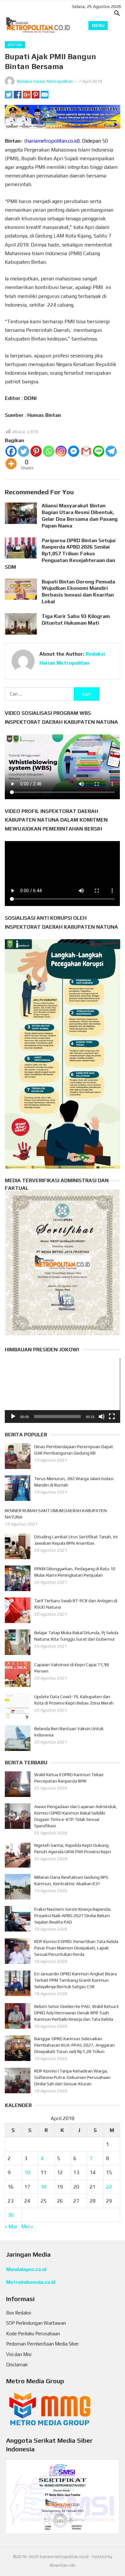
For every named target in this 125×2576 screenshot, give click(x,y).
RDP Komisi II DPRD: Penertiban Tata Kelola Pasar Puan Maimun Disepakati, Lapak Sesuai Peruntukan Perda (76, 1948)
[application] (62, 1391)
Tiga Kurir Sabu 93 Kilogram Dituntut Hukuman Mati (76, 620)
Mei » (27, 2226)
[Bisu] (102, 1417)
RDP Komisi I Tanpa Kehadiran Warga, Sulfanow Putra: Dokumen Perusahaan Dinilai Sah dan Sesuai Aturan (72, 2077)
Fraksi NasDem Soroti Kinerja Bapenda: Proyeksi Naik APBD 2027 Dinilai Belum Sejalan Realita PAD (73, 1916)
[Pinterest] (36, 451)
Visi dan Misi (19, 2354)
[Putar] (13, 1417)
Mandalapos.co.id (26, 2269)
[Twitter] (24, 451)
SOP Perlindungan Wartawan (36, 2323)
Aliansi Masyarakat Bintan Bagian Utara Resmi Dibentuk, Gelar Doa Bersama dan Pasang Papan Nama (80, 515)
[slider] (57, 1417)
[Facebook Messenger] (74, 451)
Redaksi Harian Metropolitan (45, 81)
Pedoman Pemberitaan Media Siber (42, 2344)
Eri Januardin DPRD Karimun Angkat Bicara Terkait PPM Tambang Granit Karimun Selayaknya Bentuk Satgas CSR (75, 1980)
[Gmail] (86, 451)
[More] (11, 464)
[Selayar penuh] (112, 1417)
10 (27, 2172)
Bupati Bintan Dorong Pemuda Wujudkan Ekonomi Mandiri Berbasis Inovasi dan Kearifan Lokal (78, 592)
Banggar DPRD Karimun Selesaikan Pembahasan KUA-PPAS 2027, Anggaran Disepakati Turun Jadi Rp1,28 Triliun (75, 2045)
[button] (63, 1391)
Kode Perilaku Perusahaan (33, 2334)
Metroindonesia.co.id (31, 2282)
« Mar (11, 2226)
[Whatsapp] (49, 451)
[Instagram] (61, 451)
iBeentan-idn (63, 2565)
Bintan (15, 45)
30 (11, 2215)
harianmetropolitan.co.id (64, 2556)
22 (109, 2187)
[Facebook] (11, 451)
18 (44, 2187)
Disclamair (17, 2365)
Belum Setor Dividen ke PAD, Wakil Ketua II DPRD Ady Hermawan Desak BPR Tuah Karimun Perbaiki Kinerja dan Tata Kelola (76, 2013)
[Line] (99, 451)
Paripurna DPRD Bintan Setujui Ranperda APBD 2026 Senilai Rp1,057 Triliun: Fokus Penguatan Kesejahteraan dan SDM (60, 554)
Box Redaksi (19, 2313)
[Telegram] (111, 451)
